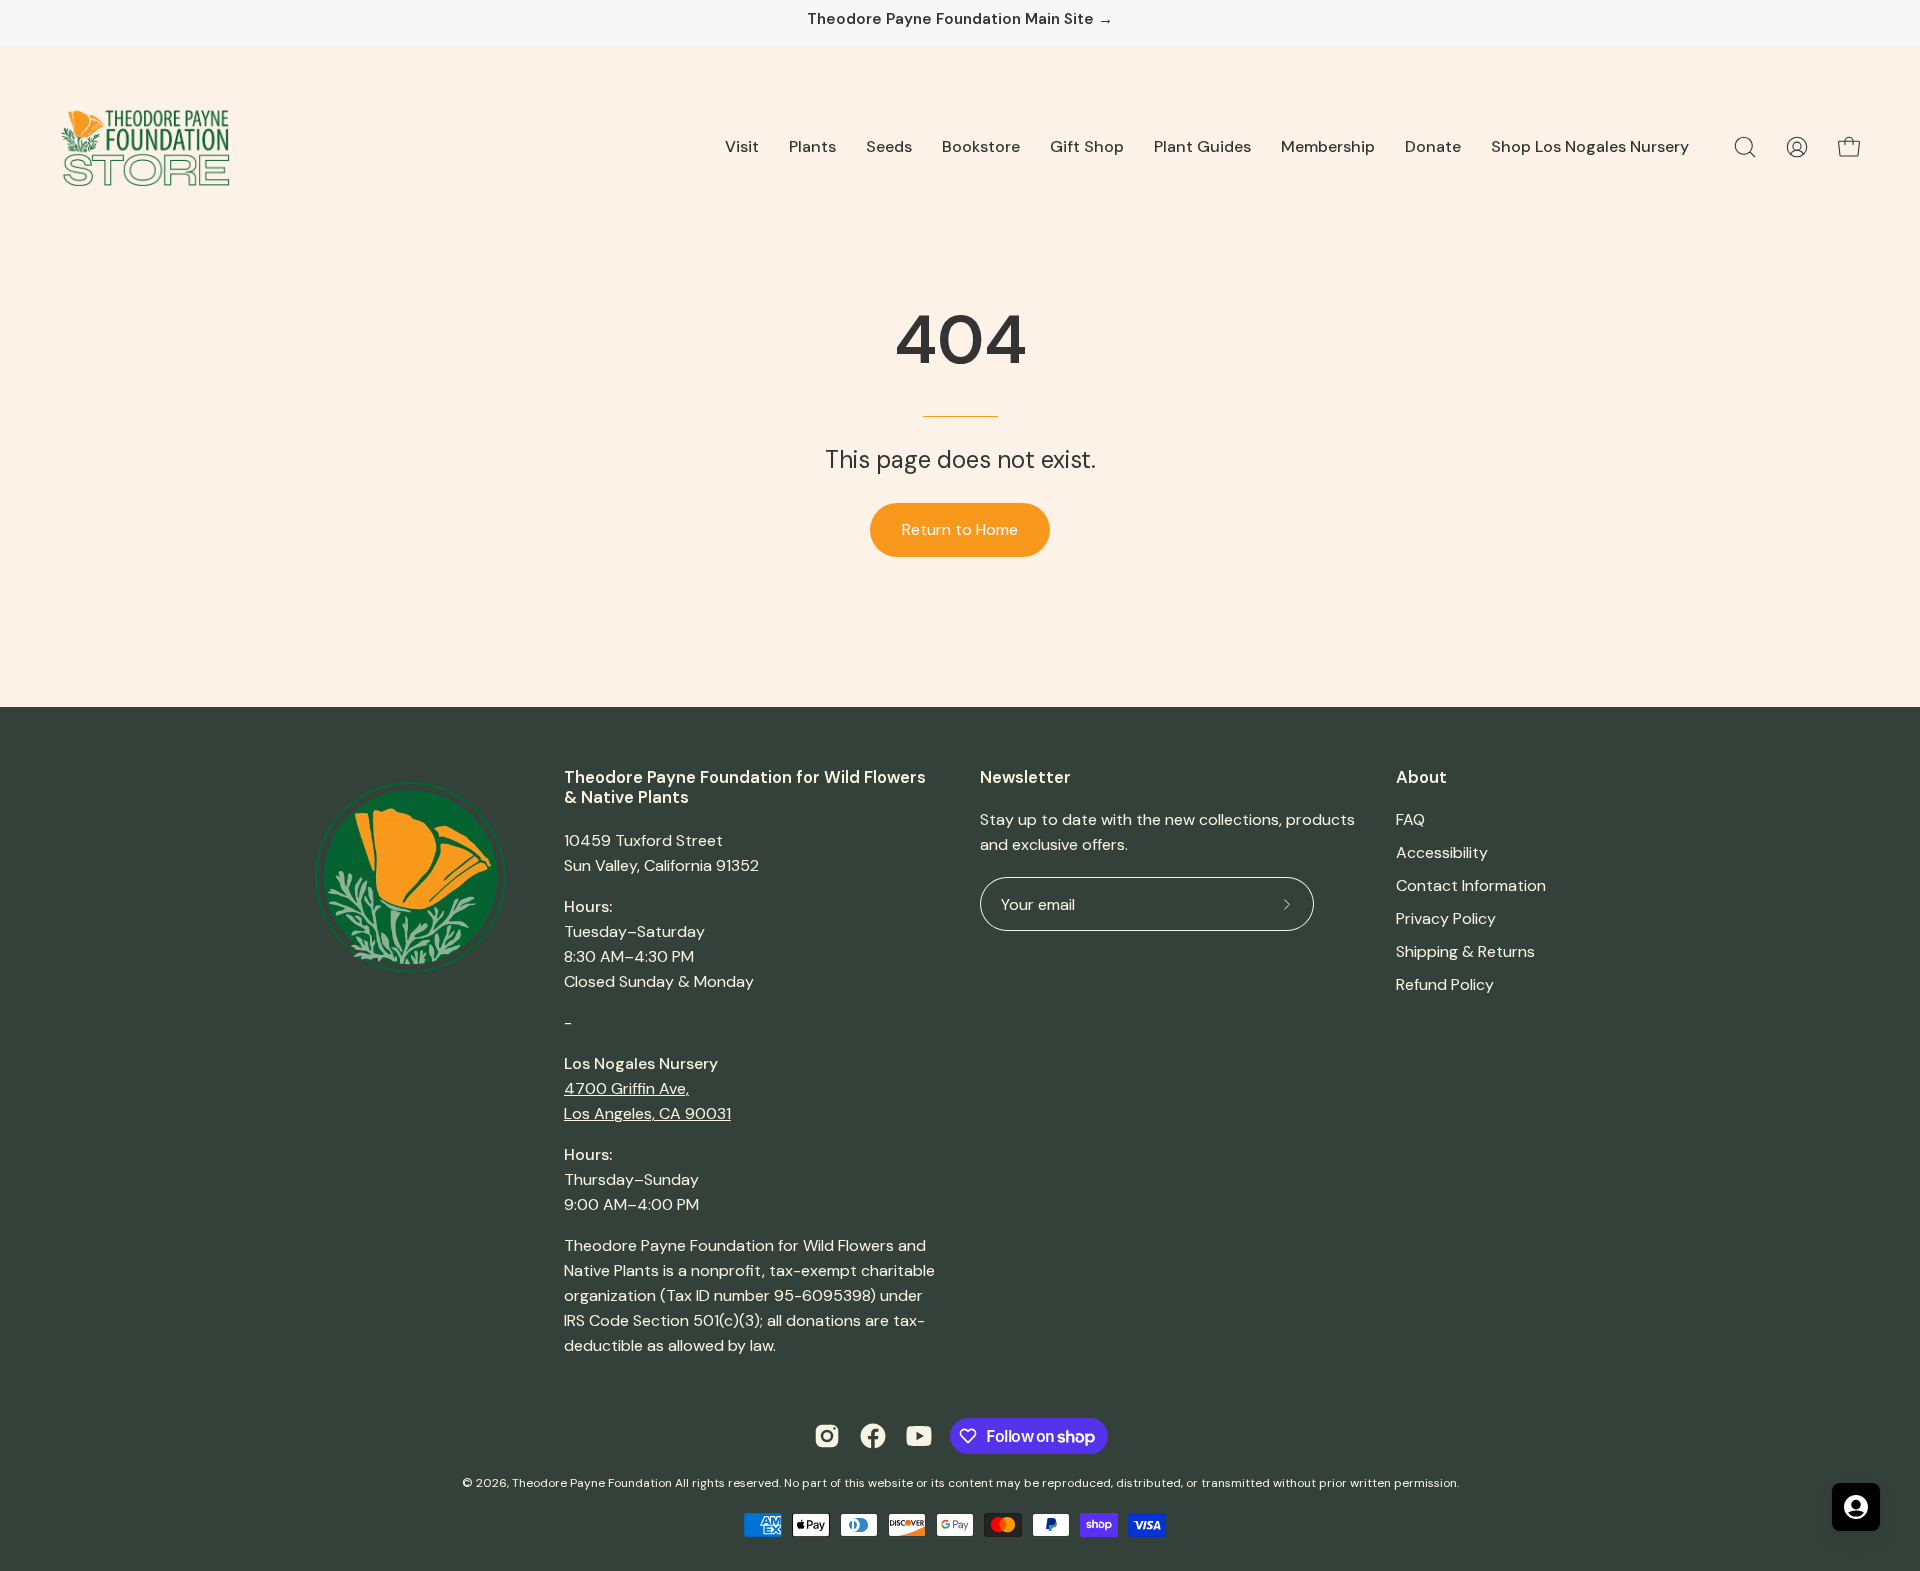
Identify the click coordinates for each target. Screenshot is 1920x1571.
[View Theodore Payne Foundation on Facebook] (873, 1436)
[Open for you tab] (1856, 1507)
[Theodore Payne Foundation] (145, 147)
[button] (742, 147)
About (1421, 777)
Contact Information (1471, 885)
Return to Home (960, 529)
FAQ (1410, 819)
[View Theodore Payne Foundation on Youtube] (919, 1436)
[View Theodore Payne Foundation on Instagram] (827, 1436)
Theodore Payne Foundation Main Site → (960, 19)
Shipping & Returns (1465, 951)
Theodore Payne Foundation (592, 1483)
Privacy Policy (1446, 918)
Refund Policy (1445, 984)
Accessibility (1442, 852)
